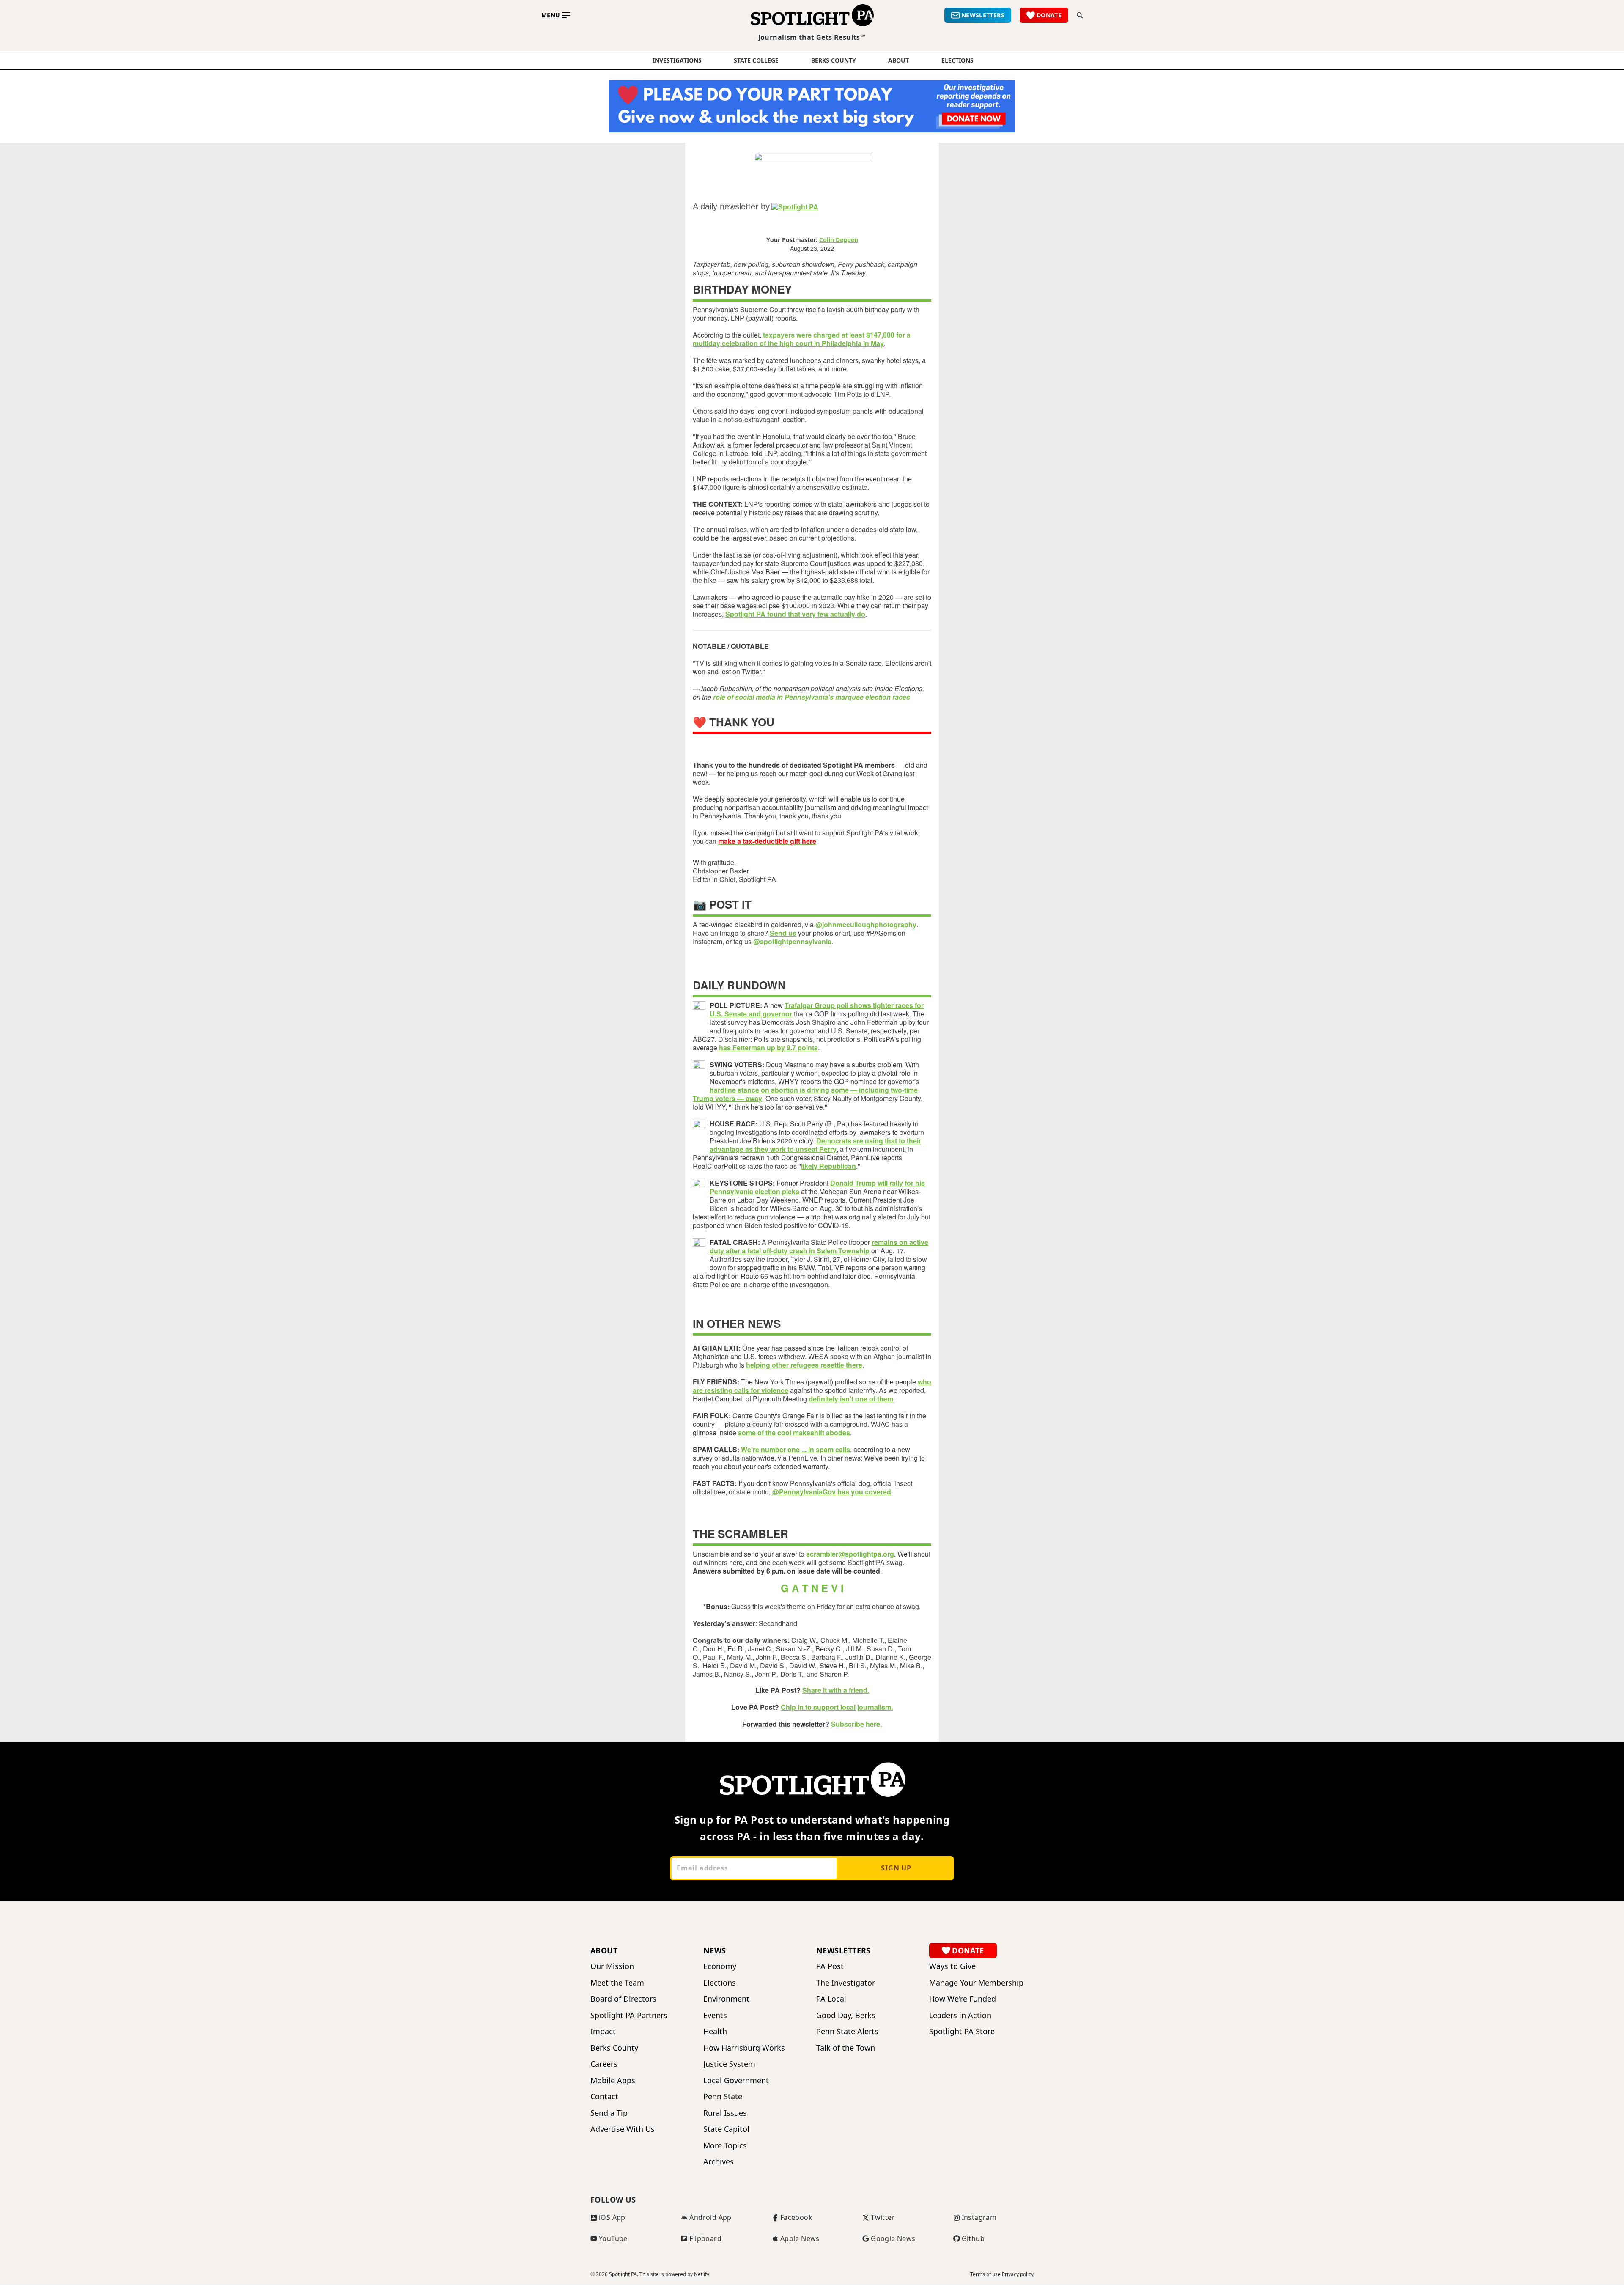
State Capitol (726, 2129)
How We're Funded (963, 1999)
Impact (603, 2031)
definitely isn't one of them (851, 1399)
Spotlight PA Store (962, 2031)
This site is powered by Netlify (674, 2274)
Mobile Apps (613, 2080)
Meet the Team (617, 1983)
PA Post (830, 1966)
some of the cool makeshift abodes (794, 1432)
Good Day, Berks (846, 2015)
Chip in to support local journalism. (837, 1707)
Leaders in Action (960, 2015)
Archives (719, 2162)
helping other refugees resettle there (804, 1365)
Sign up (896, 1868)
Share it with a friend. (836, 1690)
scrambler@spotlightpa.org (850, 1554)
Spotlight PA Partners (629, 2015)
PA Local (831, 1999)
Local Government (736, 2080)
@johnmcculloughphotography (866, 924)
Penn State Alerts (847, 2031)
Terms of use (985, 2274)
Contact (604, 2097)
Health (715, 2031)
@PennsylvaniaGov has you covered (832, 1492)
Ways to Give (952, 1966)
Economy (720, 1966)
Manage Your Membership (976, 1983)
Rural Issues (725, 2113)
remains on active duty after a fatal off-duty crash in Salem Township (819, 1246)
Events (715, 2015)
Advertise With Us (623, 2129)
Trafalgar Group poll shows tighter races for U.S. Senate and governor (817, 1009)
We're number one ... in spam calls (796, 1449)
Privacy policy (1018, 2274)
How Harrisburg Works (744, 2048)
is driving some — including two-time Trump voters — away (805, 1094)
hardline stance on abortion (755, 1090)
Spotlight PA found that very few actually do (795, 614)
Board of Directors (623, 1999)
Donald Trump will (860, 1183)
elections (957, 60)
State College (756, 60)
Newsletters (844, 1950)
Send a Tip (609, 2113)
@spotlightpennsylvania (792, 941)
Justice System (729, 2064)
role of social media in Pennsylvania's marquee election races (812, 697)
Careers (604, 2064)
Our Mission (612, 1966)
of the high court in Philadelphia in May (821, 343)
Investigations (677, 60)
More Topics (725, 2146)
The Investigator (846, 1983)
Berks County (834, 60)
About (898, 60)
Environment (726, 1999)
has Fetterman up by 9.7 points (768, 1048)
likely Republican (828, 1166)
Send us (783, 933)
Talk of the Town (846, 2048)
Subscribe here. (856, 1724)
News (715, 1950)
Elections (720, 1983)
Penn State (723, 2097)
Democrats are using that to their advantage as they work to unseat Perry (815, 1145)
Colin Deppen (839, 240)
